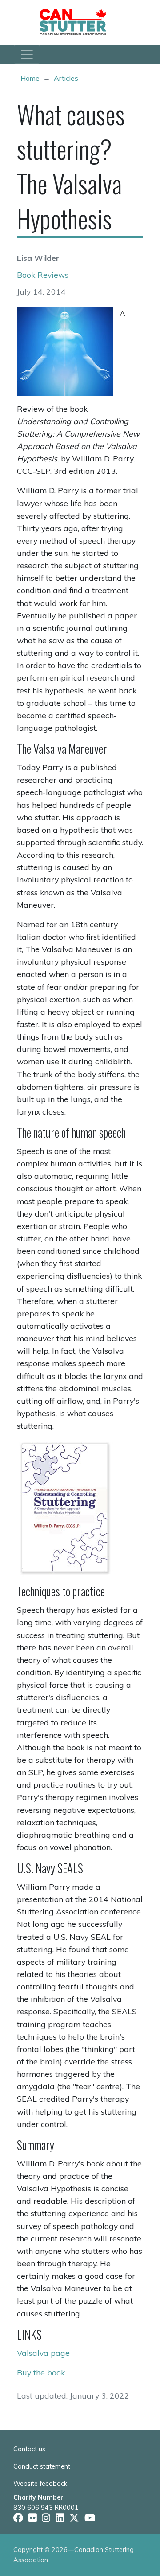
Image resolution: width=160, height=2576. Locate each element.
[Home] (76, 22)
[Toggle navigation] (27, 54)
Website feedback (40, 2484)
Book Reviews (43, 275)
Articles (66, 78)
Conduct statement (42, 2466)
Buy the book (41, 2372)
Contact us (29, 2449)
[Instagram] (46, 2518)
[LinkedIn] (60, 2518)
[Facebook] (18, 2518)
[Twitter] (74, 2518)
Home (30, 78)
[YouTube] (90, 2518)
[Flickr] (33, 2518)
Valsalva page (43, 2353)
